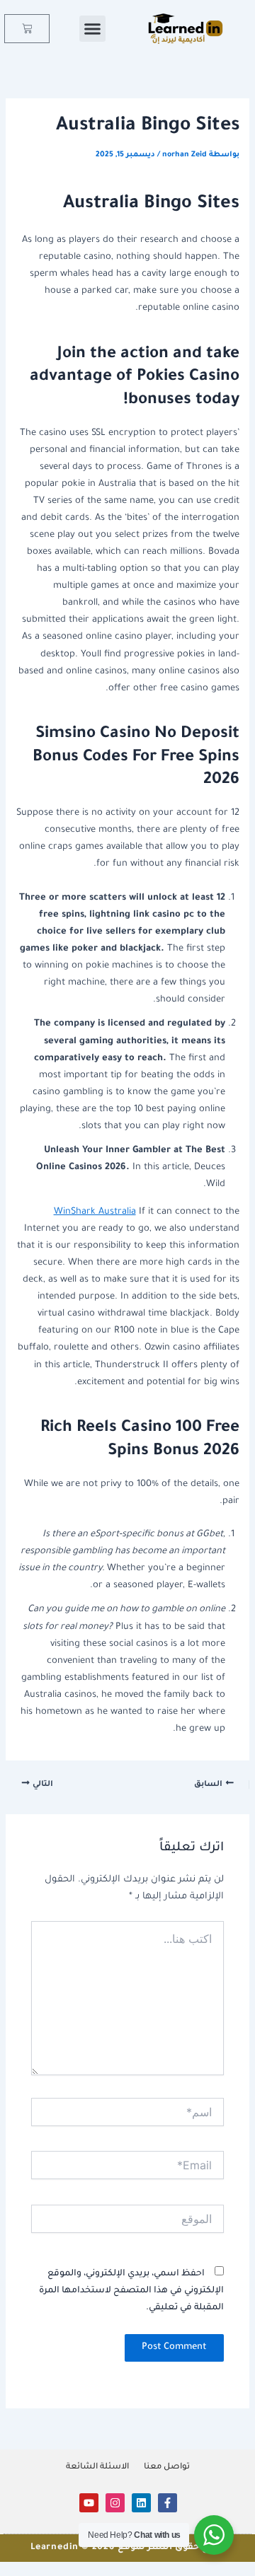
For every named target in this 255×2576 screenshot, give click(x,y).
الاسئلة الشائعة (97, 2467)
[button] (93, 29)
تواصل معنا (167, 2467)
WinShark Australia (95, 1212)
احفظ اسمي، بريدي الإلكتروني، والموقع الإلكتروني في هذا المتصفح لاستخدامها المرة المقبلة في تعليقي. (131, 2291)
